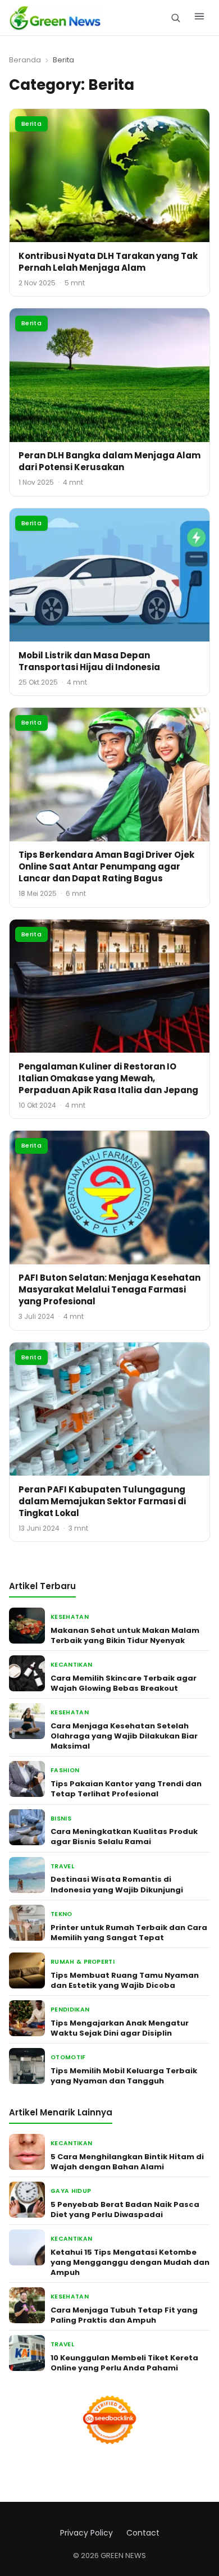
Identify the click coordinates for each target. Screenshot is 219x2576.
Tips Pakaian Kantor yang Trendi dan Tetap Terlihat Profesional (126, 1789)
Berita (31, 124)
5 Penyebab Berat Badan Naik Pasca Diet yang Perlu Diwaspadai (125, 2209)
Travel (62, 1866)
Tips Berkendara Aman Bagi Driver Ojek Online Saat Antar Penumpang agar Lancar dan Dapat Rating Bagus (106, 866)
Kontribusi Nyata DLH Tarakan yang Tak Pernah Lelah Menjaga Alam (108, 262)
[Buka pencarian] (175, 18)
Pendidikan (70, 2010)
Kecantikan (71, 1665)
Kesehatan (70, 1617)
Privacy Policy (86, 2533)
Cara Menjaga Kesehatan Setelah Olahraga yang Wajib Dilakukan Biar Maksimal (124, 1736)
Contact (143, 2533)
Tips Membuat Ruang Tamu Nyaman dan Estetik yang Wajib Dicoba (125, 1980)
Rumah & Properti (83, 1962)
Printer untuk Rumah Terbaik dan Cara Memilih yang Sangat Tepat (129, 1933)
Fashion (65, 1770)
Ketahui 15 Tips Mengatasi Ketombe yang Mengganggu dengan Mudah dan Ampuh (130, 2262)
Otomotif (68, 2057)
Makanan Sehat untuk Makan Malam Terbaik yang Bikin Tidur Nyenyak (125, 1635)
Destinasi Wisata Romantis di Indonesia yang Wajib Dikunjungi (117, 1884)
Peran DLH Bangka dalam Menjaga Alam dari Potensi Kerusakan (109, 461)
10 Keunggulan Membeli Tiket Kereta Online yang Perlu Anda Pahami (124, 2363)
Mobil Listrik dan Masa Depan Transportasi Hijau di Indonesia (89, 661)
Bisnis (61, 1819)
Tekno (61, 1914)
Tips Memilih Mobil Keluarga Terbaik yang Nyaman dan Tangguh (124, 2076)
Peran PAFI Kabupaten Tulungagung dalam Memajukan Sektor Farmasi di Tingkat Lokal (102, 1501)
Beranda (25, 60)
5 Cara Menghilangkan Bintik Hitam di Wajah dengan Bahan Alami (127, 2162)
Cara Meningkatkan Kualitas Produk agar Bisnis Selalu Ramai (124, 1837)
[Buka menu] (199, 18)
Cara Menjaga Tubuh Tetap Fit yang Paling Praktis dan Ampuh (124, 2315)
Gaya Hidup (71, 2191)
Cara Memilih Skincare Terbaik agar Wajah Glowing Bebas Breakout (124, 1683)
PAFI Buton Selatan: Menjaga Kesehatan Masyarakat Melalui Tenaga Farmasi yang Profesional (109, 1289)
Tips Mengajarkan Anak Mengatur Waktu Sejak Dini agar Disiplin (120, 2028)
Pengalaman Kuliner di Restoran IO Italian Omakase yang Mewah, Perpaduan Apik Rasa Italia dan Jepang (108, 1078)
